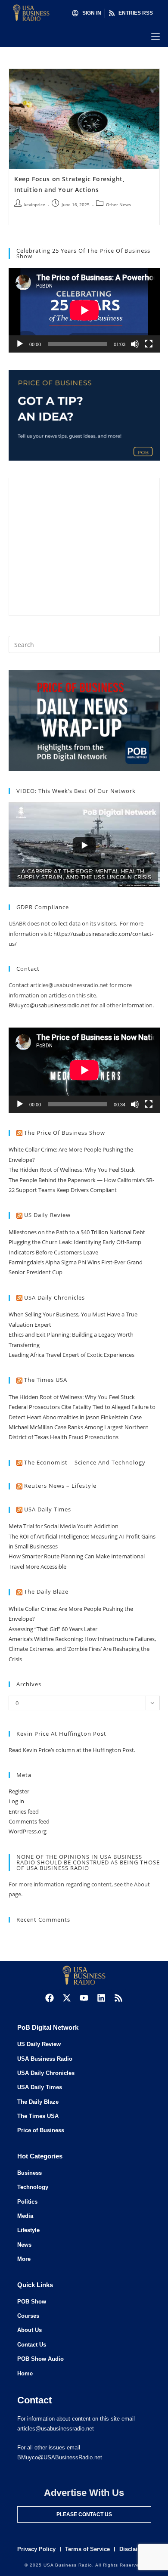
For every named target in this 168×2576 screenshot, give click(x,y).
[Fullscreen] (149, 344)
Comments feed (29, 1821)
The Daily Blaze (46, 1591)
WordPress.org (28, 1831)
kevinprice (35, 204)
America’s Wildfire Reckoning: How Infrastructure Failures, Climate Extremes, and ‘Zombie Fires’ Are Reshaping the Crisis (82, 1649)
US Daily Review (47, 1215)
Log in (16, 1801)
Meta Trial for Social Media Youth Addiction (64, 1526)
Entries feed (24, 1811)
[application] (84, 310)
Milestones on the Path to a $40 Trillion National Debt (77, 1232)
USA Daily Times (48, 1509)
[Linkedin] (101, 1998)
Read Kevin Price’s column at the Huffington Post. (73, 1750)
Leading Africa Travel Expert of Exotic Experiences (72, 1355)
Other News (118, 204)
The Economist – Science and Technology (85, 1462)
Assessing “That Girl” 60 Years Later (53, 1629)
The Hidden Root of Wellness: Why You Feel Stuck (72, 1170)
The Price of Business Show (65, 1133)
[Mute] (135, 344)
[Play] (20, 344)
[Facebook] (50, 1998)
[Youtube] (84, 1998)
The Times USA (46, 1380)
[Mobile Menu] (156, 36)
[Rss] (118, 1998)
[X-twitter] (67, 1998)
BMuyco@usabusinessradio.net (49, 1005)
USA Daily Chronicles (54, 1297)
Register (19, 1791)
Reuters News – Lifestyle (60, 1486)
